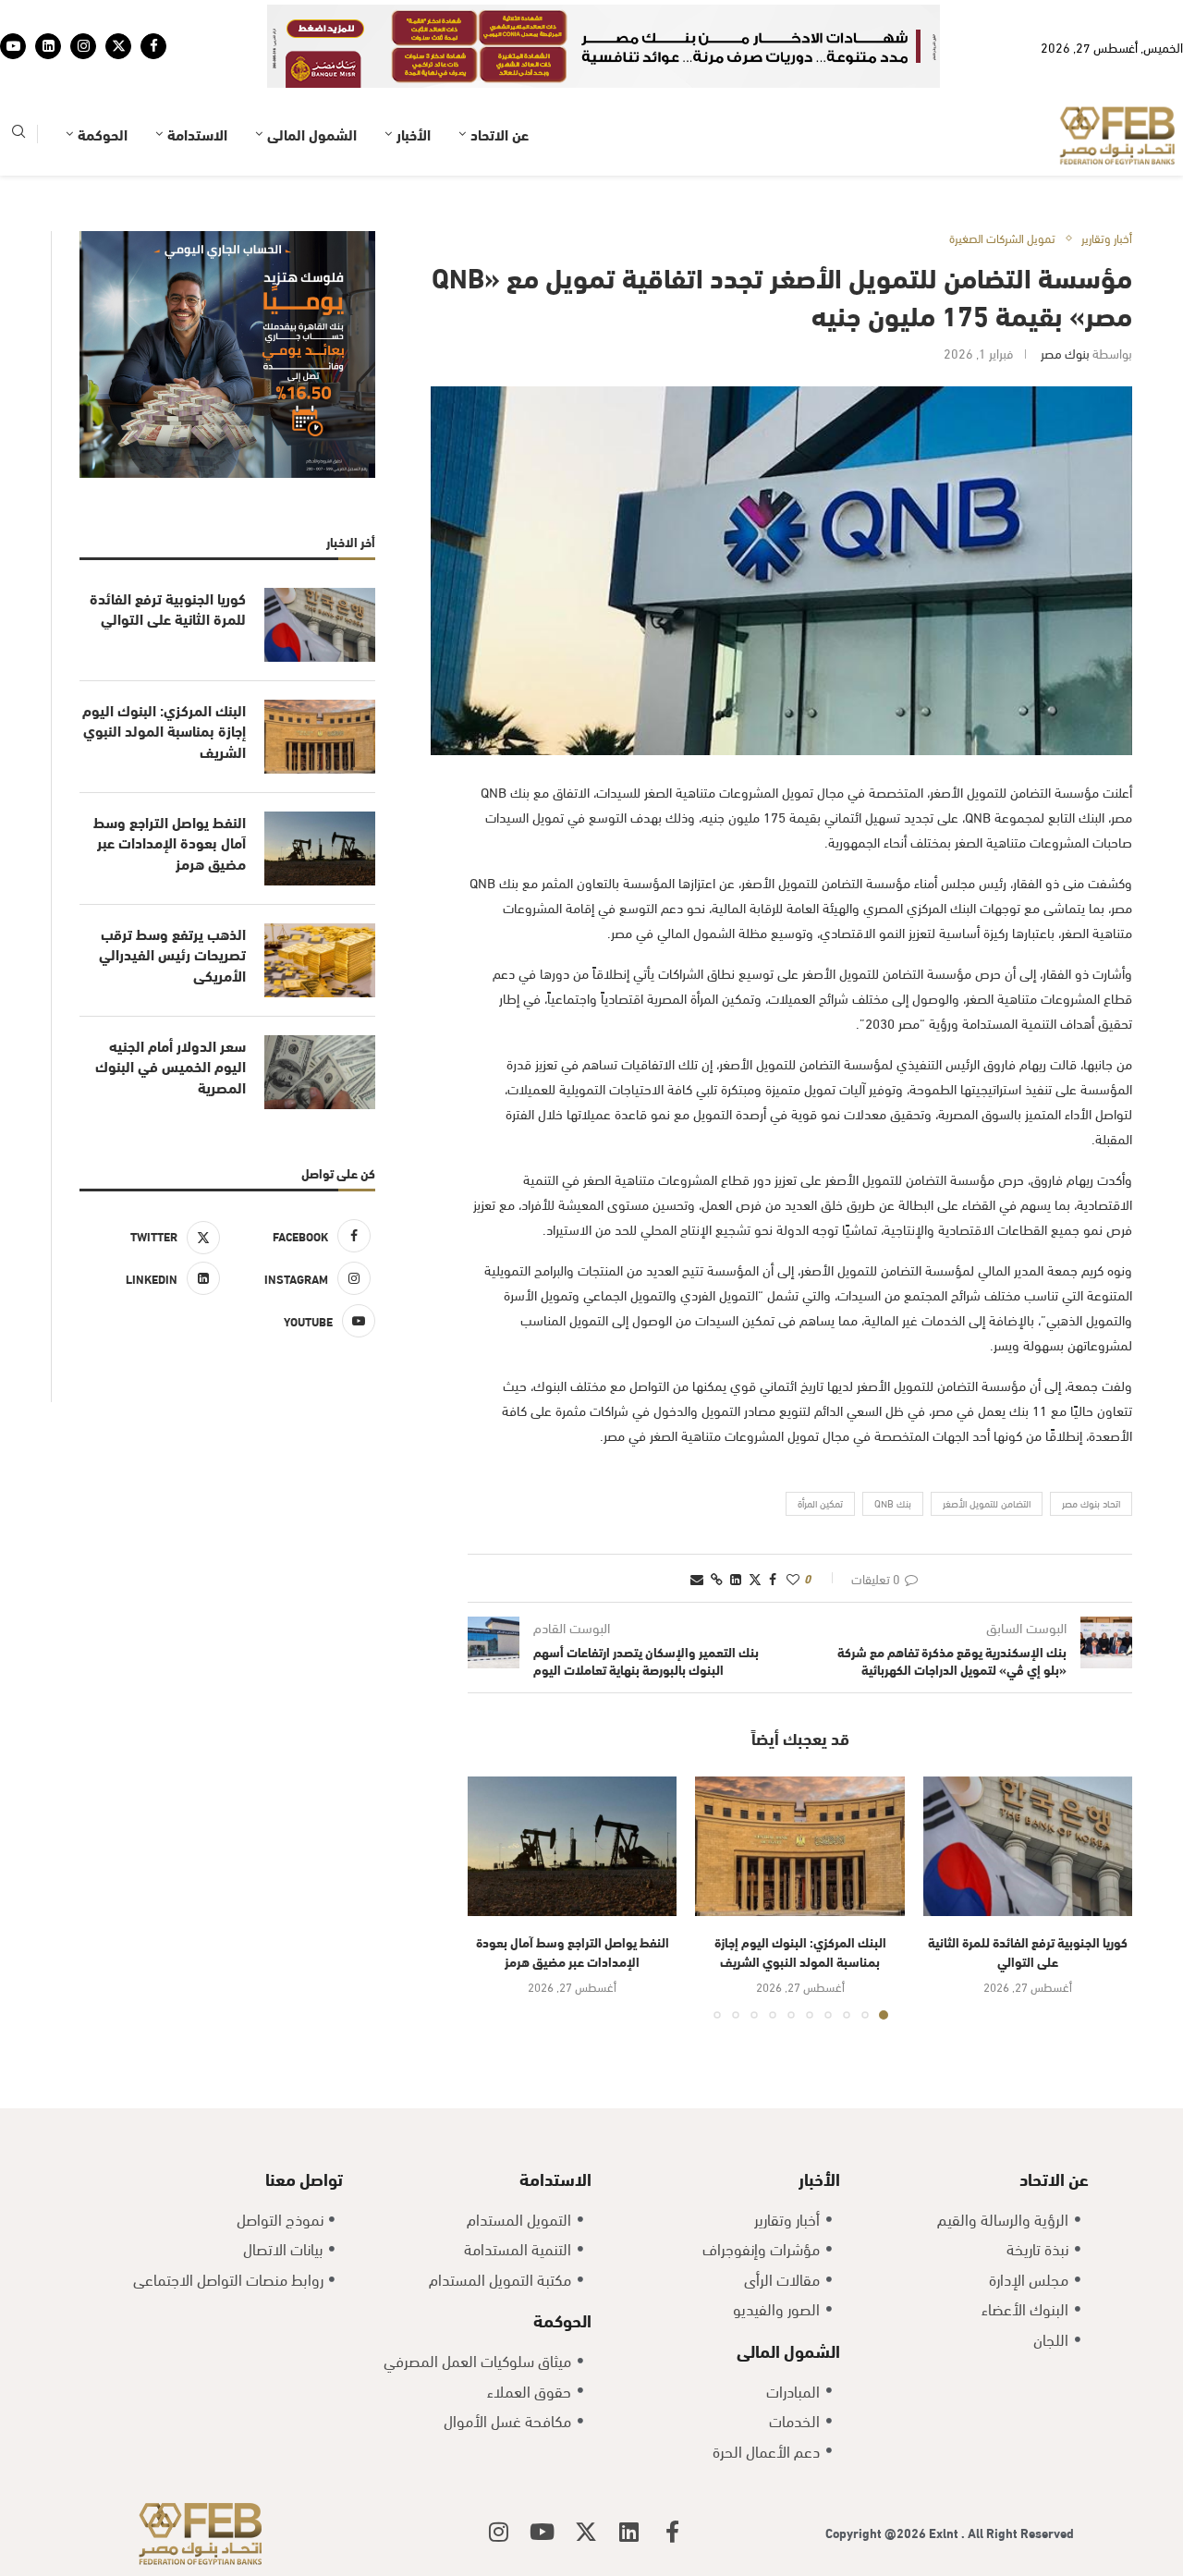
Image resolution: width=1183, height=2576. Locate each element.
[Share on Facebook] (773, 1578)
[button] (493, 1898)
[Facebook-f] (673, 2532)
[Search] (18, 134)
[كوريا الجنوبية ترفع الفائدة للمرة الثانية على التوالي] (1028, 1846)
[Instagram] (83, 46)
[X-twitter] (586, 2532)
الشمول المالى (312, 134)
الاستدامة (197, 134)
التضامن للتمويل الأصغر (987, 1503)
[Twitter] (118, 46)
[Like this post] (793, 1578)
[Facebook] (153, 46)
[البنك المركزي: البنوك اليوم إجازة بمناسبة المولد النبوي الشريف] (799, 1846)
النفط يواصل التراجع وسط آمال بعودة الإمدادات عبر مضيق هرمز (573, 1951)
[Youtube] (13, 46)
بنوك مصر (1065, 353)
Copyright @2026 (877, 2532)
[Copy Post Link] (717, 1578)
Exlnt (945, 2532)
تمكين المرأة (820, 1503)
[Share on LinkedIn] (736, 1578)
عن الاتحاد (500, 134)
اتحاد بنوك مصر (1091, 1503)
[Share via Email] (697, 1578)
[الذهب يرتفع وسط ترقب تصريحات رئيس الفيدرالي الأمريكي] (320, 960)
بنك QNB (893, 1503)
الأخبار (414, 134)
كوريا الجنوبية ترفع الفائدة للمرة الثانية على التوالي (1028, 1951)
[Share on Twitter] (755, 1578)
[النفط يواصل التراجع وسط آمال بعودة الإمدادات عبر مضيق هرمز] (572, 1846)
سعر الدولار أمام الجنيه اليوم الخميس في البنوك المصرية (171, 1066)
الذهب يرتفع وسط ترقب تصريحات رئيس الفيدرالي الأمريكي (172, 954)
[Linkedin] (48, 46)
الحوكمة (103, 134)
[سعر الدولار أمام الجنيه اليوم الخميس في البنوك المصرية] (320, 1072)
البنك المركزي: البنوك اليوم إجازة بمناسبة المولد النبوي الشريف (800, 1951)
